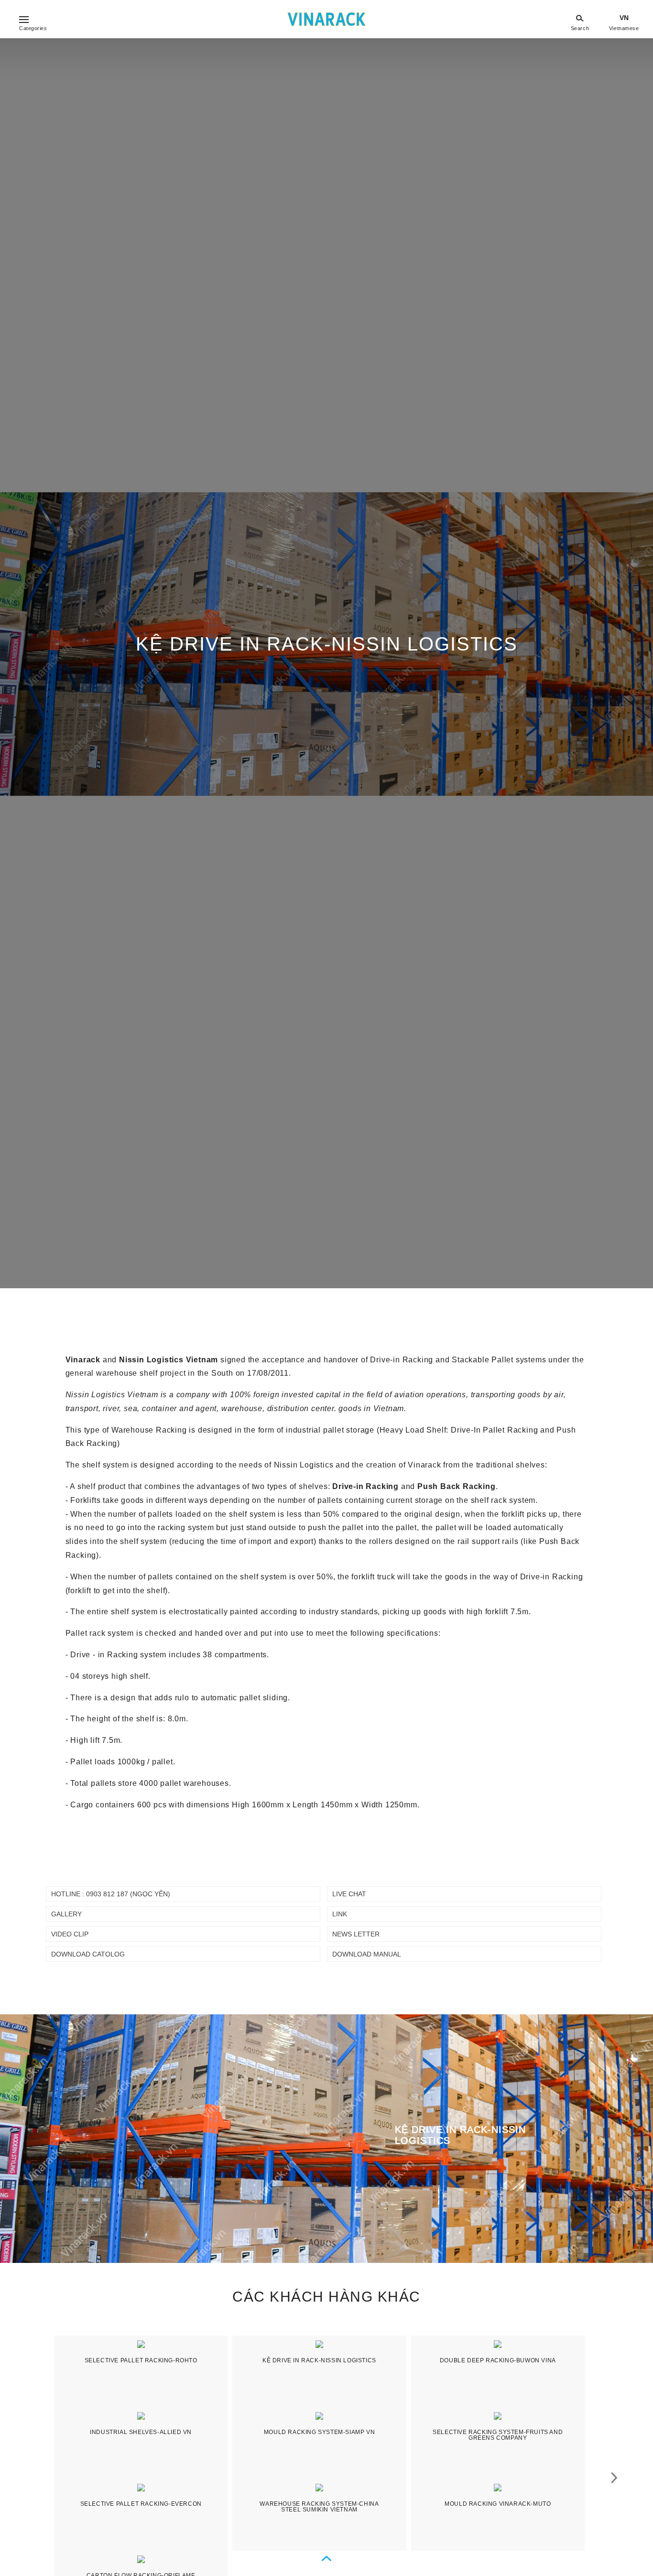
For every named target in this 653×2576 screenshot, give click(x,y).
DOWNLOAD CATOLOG (88, 1954)
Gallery (66, 1914)
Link (340, 1914)
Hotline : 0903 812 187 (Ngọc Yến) (111, 1894)
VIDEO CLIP (70, 1934)
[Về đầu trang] (326, 2559)
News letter (356, 1934)
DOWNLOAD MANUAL (367, 1954)
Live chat (349, 1894)
